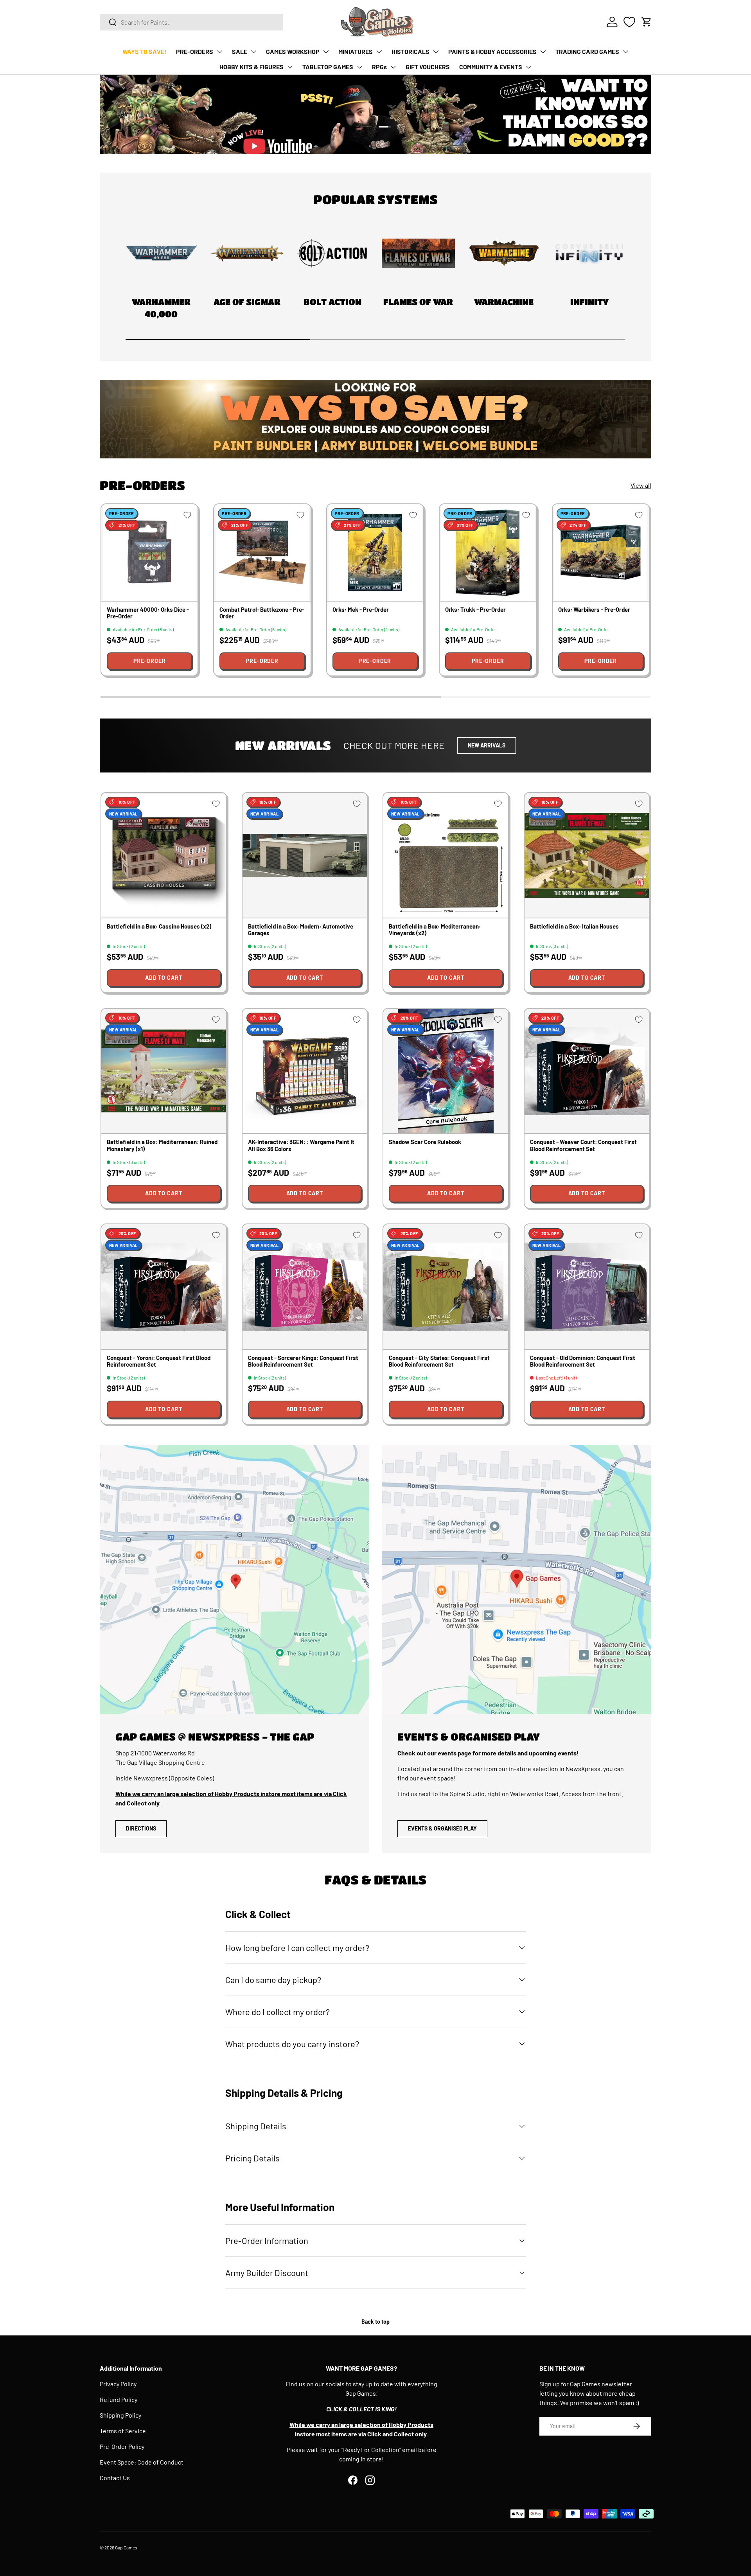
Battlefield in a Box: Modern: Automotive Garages (301, 930)
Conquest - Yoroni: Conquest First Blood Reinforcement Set (159, 1361)
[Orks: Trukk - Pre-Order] (488, 552)
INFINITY (589, 302)
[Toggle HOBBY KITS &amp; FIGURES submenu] (290, 67)
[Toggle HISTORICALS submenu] (436, 52)
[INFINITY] (590, 253)
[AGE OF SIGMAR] (247, 253)
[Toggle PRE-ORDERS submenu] (219, 52)
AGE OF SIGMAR (247, 302)
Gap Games (126, 2547)
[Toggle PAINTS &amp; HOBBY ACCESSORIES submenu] (543, 52)
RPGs (379, 67)
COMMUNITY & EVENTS (491, 67)
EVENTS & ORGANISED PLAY (442, 1828)
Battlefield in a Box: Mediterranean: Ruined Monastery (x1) (162, 1145)
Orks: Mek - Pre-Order (361, 609)
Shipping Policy (120, 2415)
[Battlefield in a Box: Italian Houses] (587, 855)
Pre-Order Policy (122, 2446)
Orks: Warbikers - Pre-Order (594, 609)
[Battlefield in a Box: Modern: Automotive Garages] (305, 855)
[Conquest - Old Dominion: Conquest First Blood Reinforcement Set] (587, 1287)
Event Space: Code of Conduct (142, 2462)
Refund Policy (119, 2399)
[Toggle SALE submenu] (253, 52)
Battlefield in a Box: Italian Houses (574, 926)
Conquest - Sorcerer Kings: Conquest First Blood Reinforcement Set (303, 1361)
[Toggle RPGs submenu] (393, 67)
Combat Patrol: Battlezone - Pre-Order (262, 613)
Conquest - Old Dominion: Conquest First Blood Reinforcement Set (583, 1361)
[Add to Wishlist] (187, 515)
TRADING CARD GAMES (587, 51)
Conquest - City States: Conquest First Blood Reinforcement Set (439, 1361)
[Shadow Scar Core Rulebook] (446, 1071)
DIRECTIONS (141, 1828)
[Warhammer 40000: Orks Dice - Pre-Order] (149, 552)
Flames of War (418, 302)
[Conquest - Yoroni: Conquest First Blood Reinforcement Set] (164, 1287)
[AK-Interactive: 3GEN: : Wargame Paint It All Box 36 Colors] (305, 1071)
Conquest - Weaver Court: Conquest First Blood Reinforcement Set (583, 1145)
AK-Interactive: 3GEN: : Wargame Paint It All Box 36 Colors (301, 1145)
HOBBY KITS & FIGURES (252, 67)
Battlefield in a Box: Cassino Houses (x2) (159, 926)
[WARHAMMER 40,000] (161, 253)
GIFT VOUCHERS (428, 67)
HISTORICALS (411, 51)
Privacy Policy (118, 2384)
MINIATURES (356, 51)
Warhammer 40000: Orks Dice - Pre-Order (148, 613)
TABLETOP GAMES (328, 67)
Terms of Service (123, 2431)
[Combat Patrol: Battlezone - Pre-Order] (262, 552)
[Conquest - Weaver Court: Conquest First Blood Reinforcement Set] (587, 1071)
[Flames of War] (418, 253)
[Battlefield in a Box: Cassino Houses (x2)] (164, 855)
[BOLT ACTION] (333, 253)
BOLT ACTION (332, 302)
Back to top (375, 2322)
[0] (629, 22)
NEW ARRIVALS (487, 745)
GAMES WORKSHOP (293, 51)
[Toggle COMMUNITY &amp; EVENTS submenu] (528, 67)
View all (641, 485)
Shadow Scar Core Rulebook (425, 1142)
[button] (647, 22)
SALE (240, 51)
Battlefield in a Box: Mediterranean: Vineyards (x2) (435, 930)
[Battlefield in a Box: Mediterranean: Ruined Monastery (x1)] (164, 1071)
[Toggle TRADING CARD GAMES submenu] (625, 52)
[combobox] (191, 22)
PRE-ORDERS (195, 51)
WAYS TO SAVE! (145, 51)
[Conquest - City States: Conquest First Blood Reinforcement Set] (446, 1287)
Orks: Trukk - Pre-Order (475, 609)
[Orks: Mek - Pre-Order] (375, 552)
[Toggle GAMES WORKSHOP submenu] (326, 52)
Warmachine (504, 302)
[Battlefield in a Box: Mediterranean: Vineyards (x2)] (446, 855)
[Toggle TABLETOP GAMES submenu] (359, 67)
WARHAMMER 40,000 (161, 308)
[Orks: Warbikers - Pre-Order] (601, 552)
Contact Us (115, 2478)
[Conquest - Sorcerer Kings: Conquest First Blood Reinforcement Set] (305, 1287)
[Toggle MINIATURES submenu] (379, 52)
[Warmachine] (504, 253)
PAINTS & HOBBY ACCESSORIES (492, 51)
